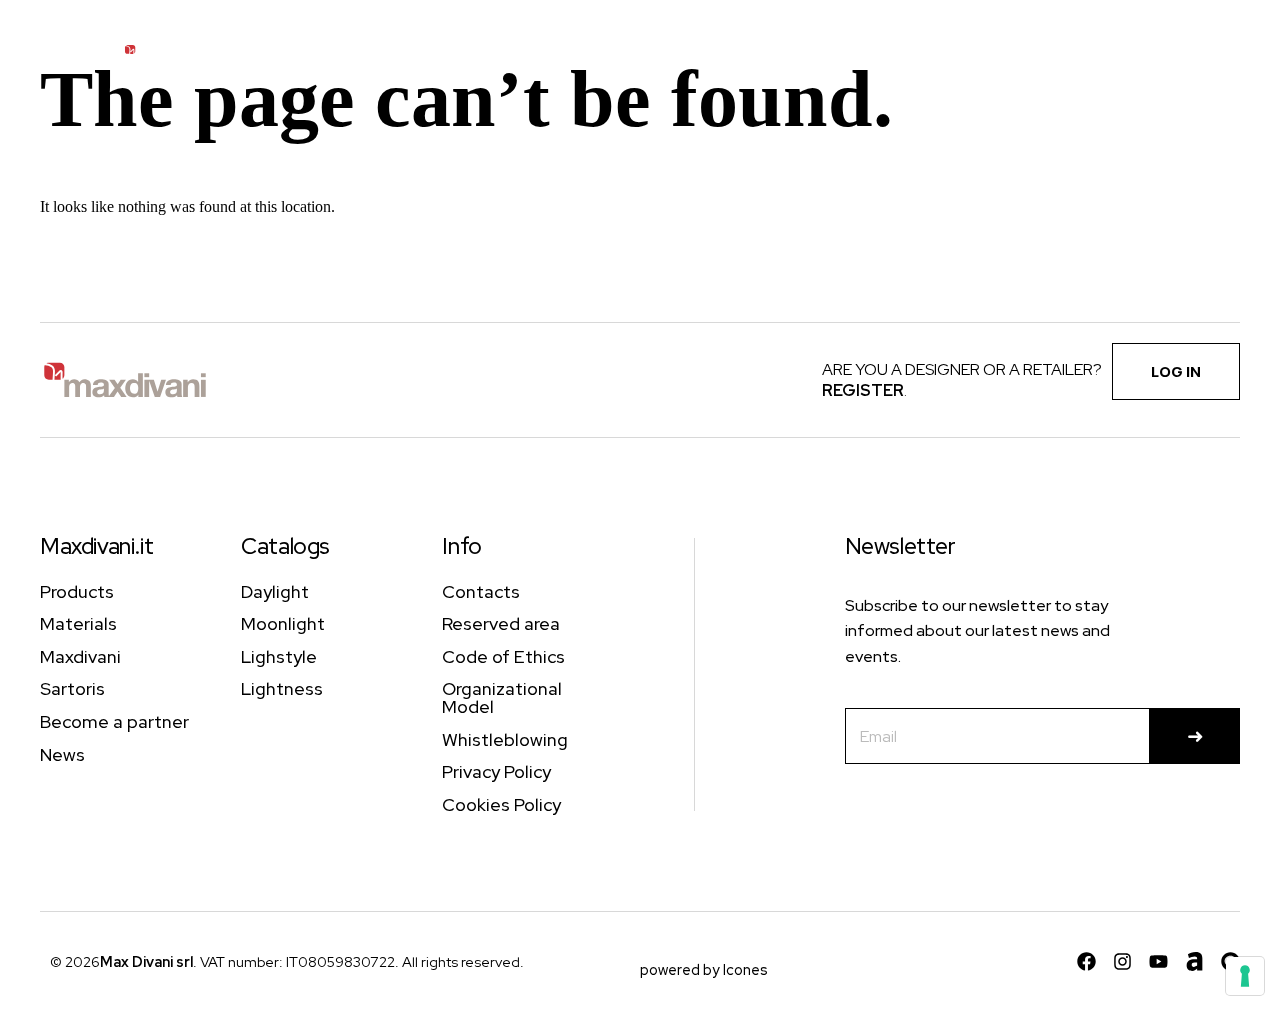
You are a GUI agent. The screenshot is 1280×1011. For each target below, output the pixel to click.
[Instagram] (1122, 961)
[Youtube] (1158, 961)
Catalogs (285, 546)
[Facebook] (1086, 961)
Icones (745, 969)
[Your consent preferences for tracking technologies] (1245, 976)
